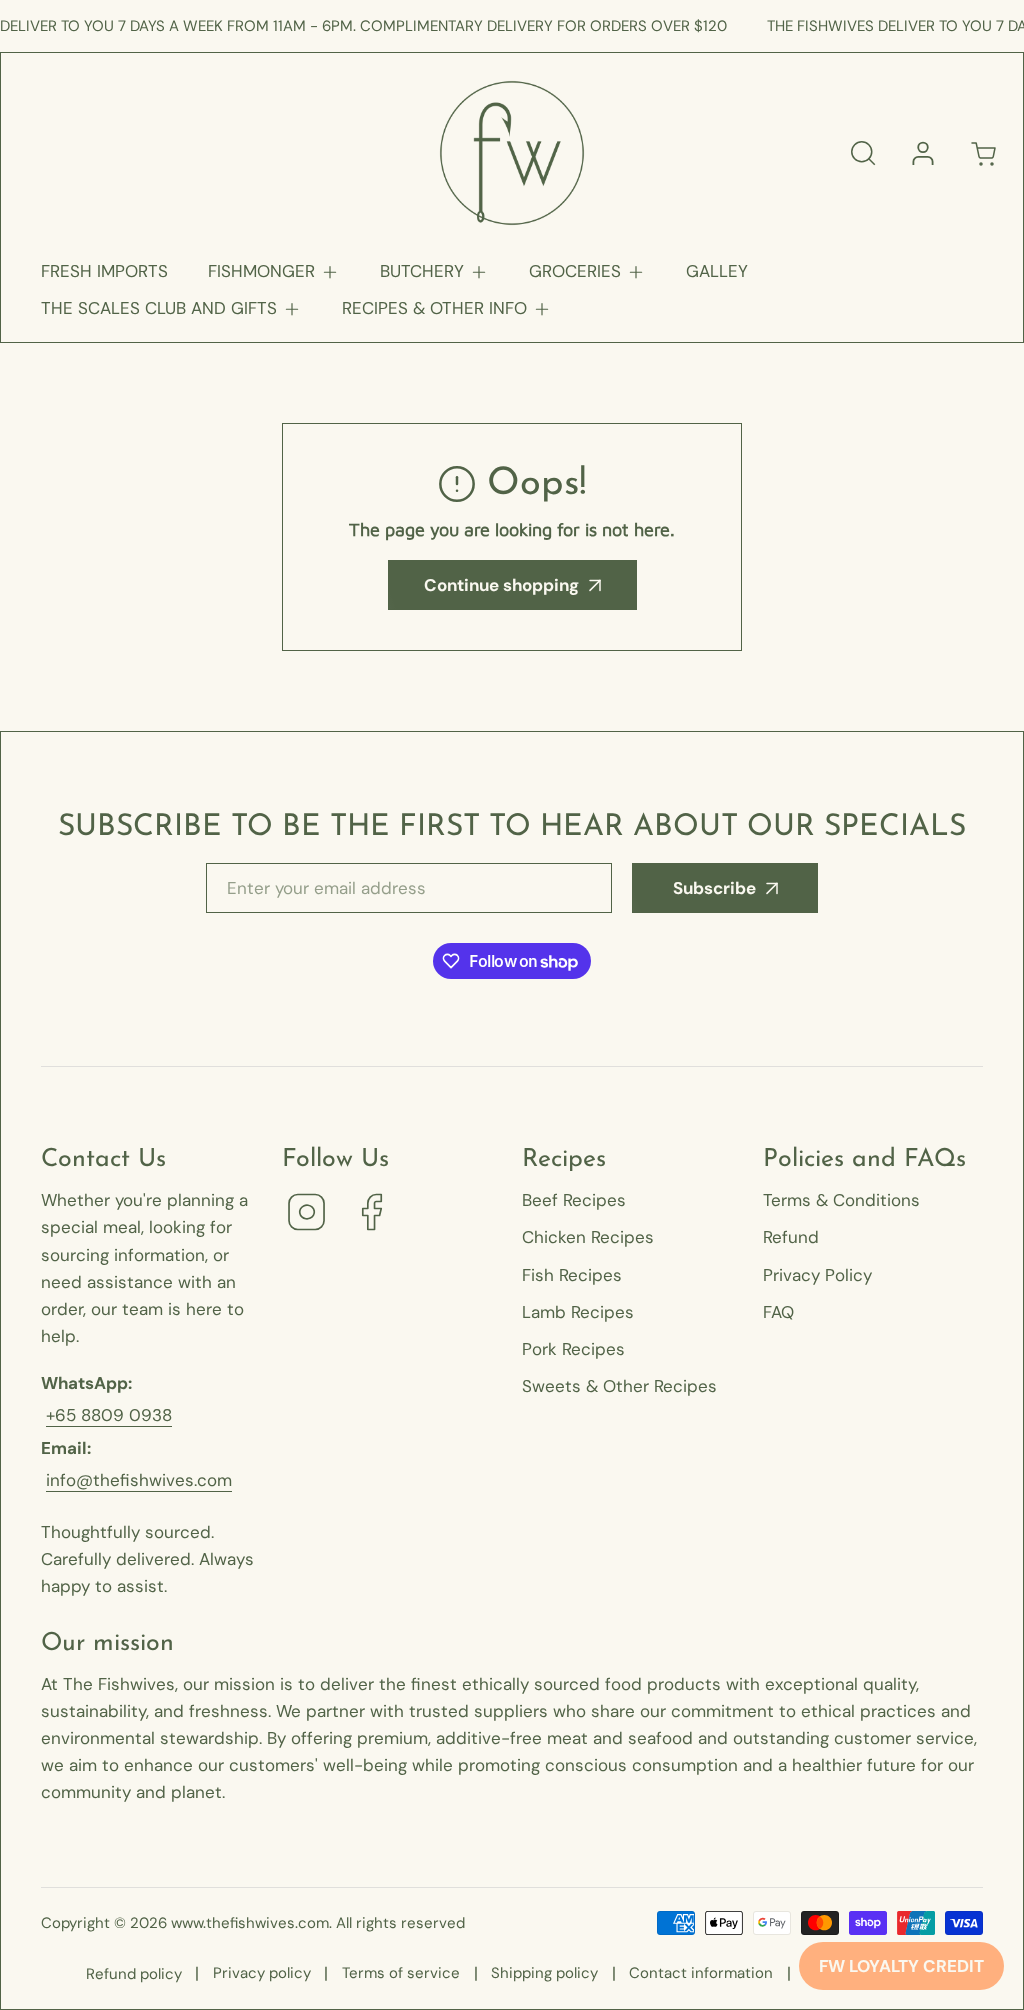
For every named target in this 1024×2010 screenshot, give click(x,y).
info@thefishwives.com (139, 1480)
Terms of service (401, 1973)
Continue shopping (501, 585)
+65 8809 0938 (109, 1415)
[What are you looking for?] (863, 153)
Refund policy (134, 1974)
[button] (274, 271)
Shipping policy (544, 1973)
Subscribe (714, 888)
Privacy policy (262, 1973)
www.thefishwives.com (250, 1923)
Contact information (701, 1973)
